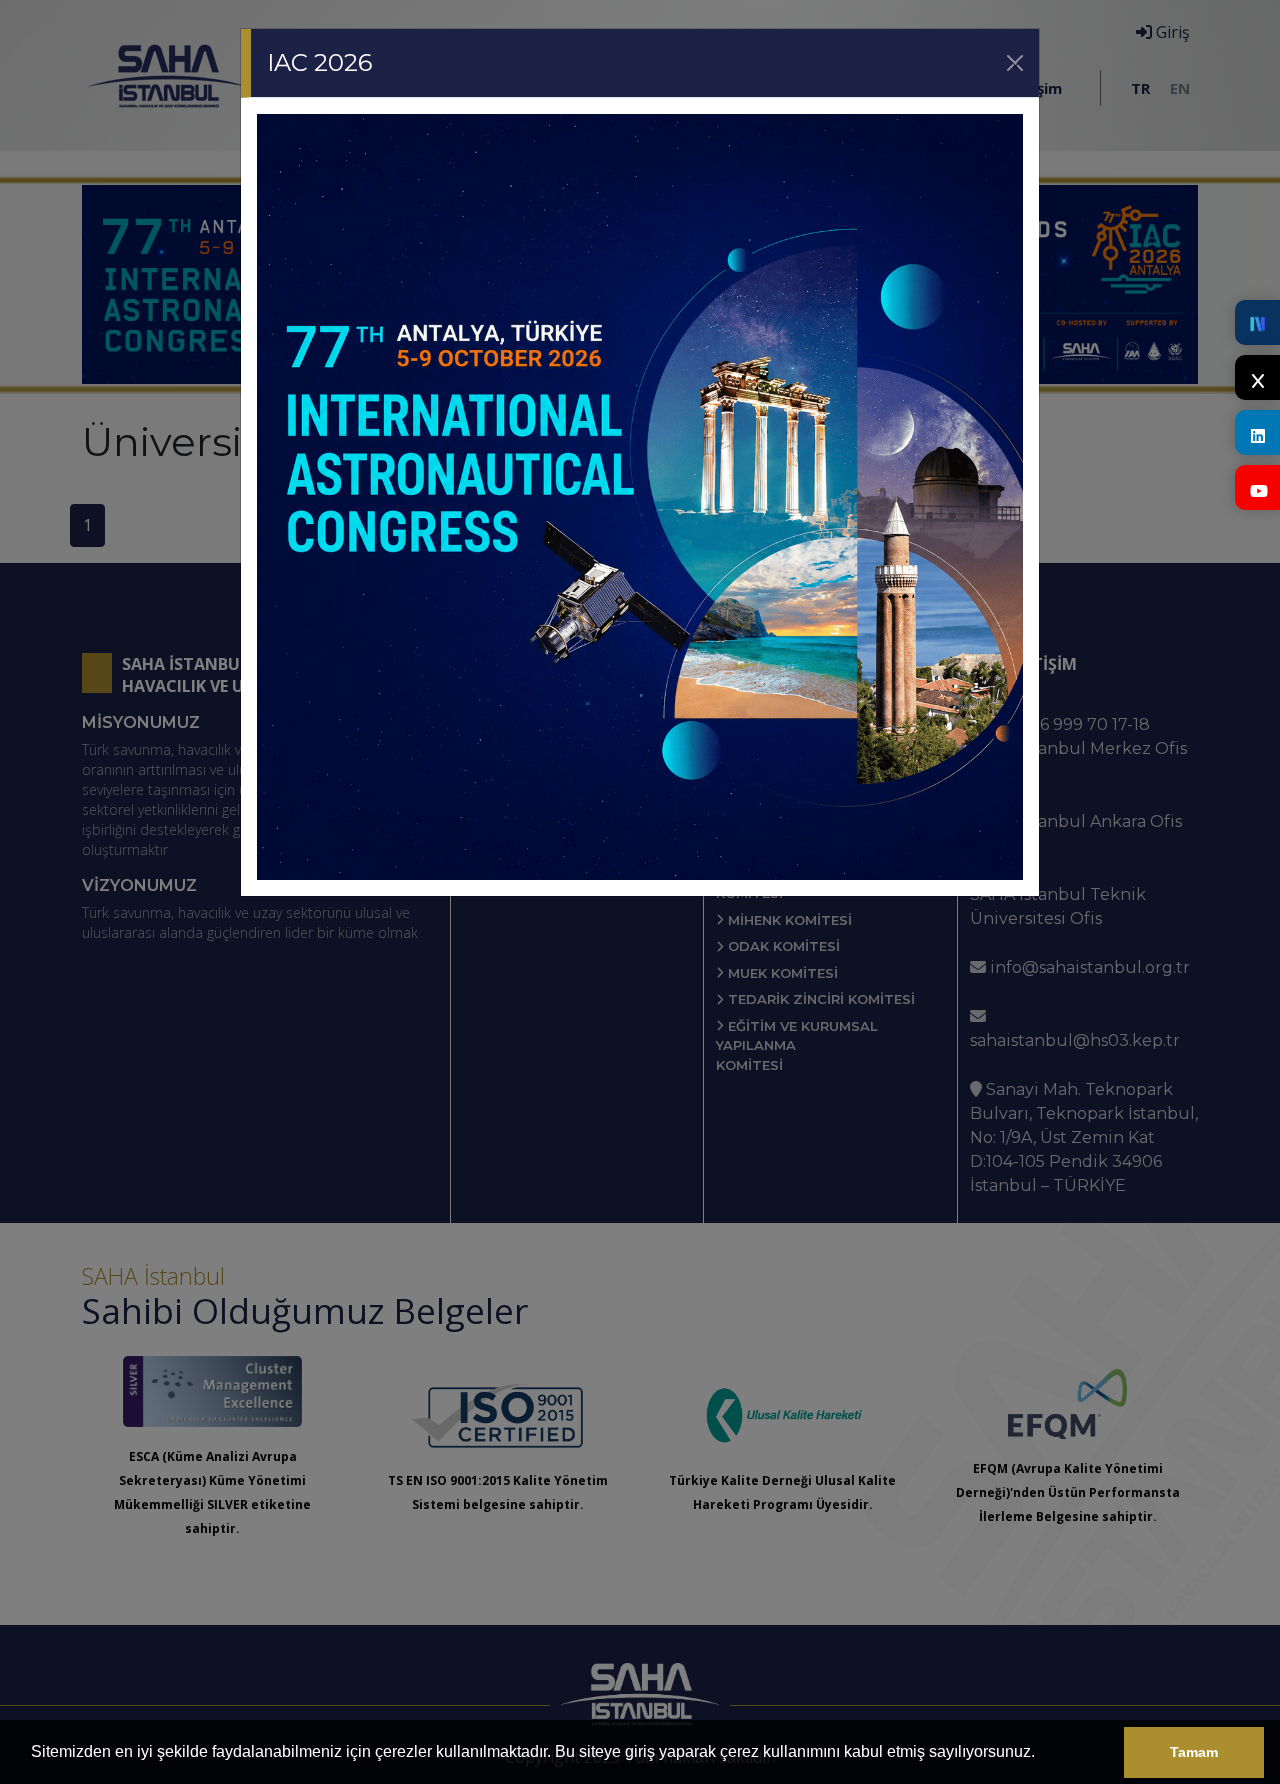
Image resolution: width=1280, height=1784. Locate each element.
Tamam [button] (1194, 1752)
